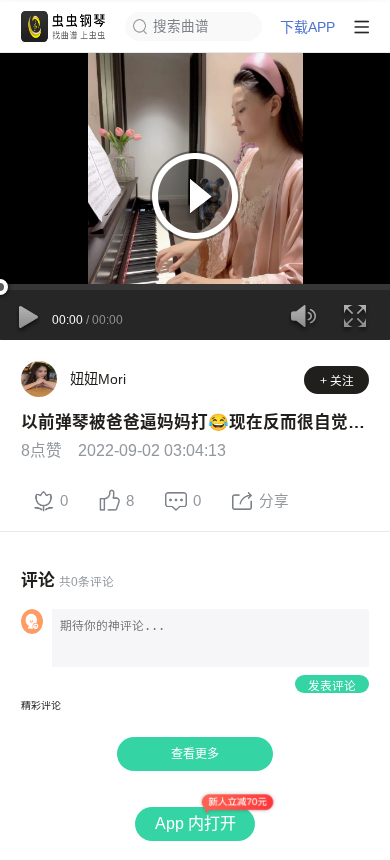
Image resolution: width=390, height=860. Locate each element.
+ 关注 (337, 380)
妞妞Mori (98, 379)
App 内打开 (195, 823)
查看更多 (195, 754)
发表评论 (332, 685)
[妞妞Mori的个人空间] (39, 379)
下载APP (307, 27)
